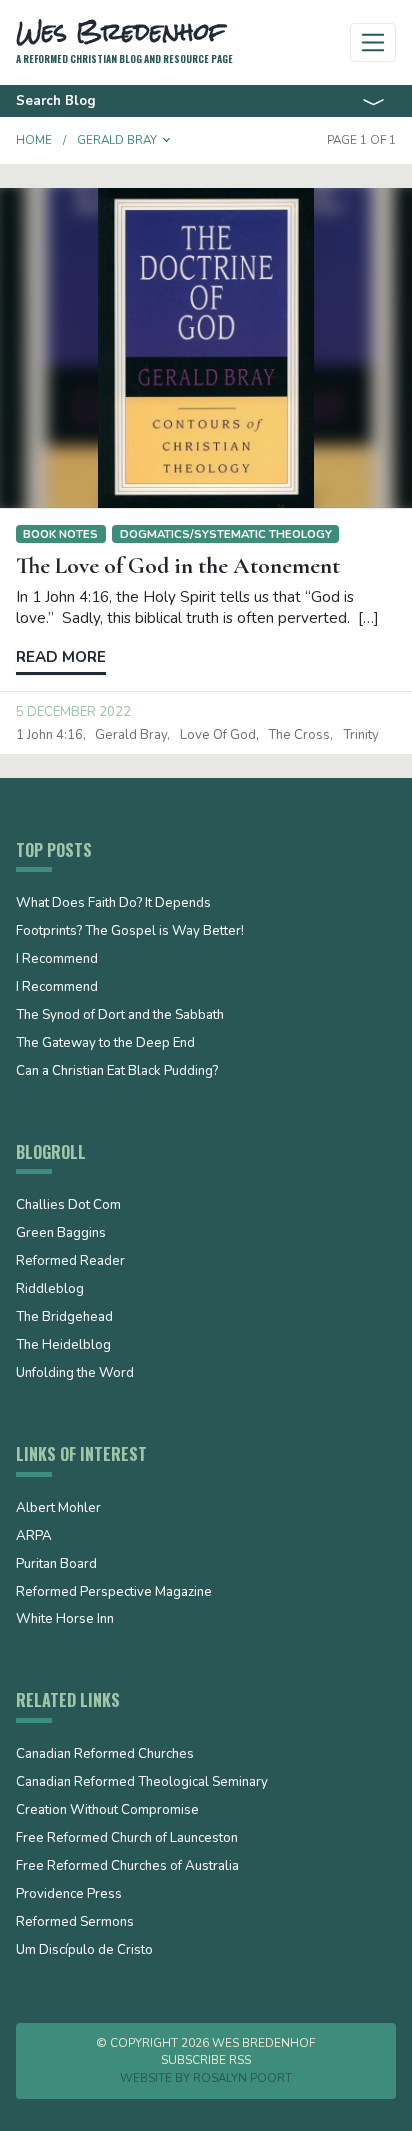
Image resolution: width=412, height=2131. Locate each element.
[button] (167, 140)
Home (34, 140)
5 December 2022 (73, 712)
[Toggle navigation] (373, 42)
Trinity (361, 735)
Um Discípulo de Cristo (84, 1951)
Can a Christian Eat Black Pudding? (117, 1072)
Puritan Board (56, 1565)
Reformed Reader (70, 1262)
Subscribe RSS (206, 2060)
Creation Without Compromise (107, 1811)
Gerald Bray (131, 735)
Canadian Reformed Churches (105, 1755)
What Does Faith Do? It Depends (113, 904)
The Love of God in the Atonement (178, 566)
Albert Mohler (58, 1509)
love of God (218, 735)
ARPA (34, 1537)
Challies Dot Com (68, 1206)
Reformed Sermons (75, 1923)
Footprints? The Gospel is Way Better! (130, 932)
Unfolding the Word (75, 1374)
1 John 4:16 (49, 735)
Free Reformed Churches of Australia (127, 1867)
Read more (61, 657)
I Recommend (57, 960)
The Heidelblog (63, 1346)
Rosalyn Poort (242, 2078)
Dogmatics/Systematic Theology (226, 534)
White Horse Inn (65, 1620)
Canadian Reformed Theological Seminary (142, 1783)
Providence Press (69, 1895)
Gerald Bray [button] (117, 140)
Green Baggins (61, 1234)
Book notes (60, 534)
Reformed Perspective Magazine (114, 1593)
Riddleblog (50, 1290)
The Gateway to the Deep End (105, 1044)
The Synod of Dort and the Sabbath (120, 1016)
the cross (299, 735)
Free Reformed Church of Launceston (127, 1839)
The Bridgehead (64, 1318)
